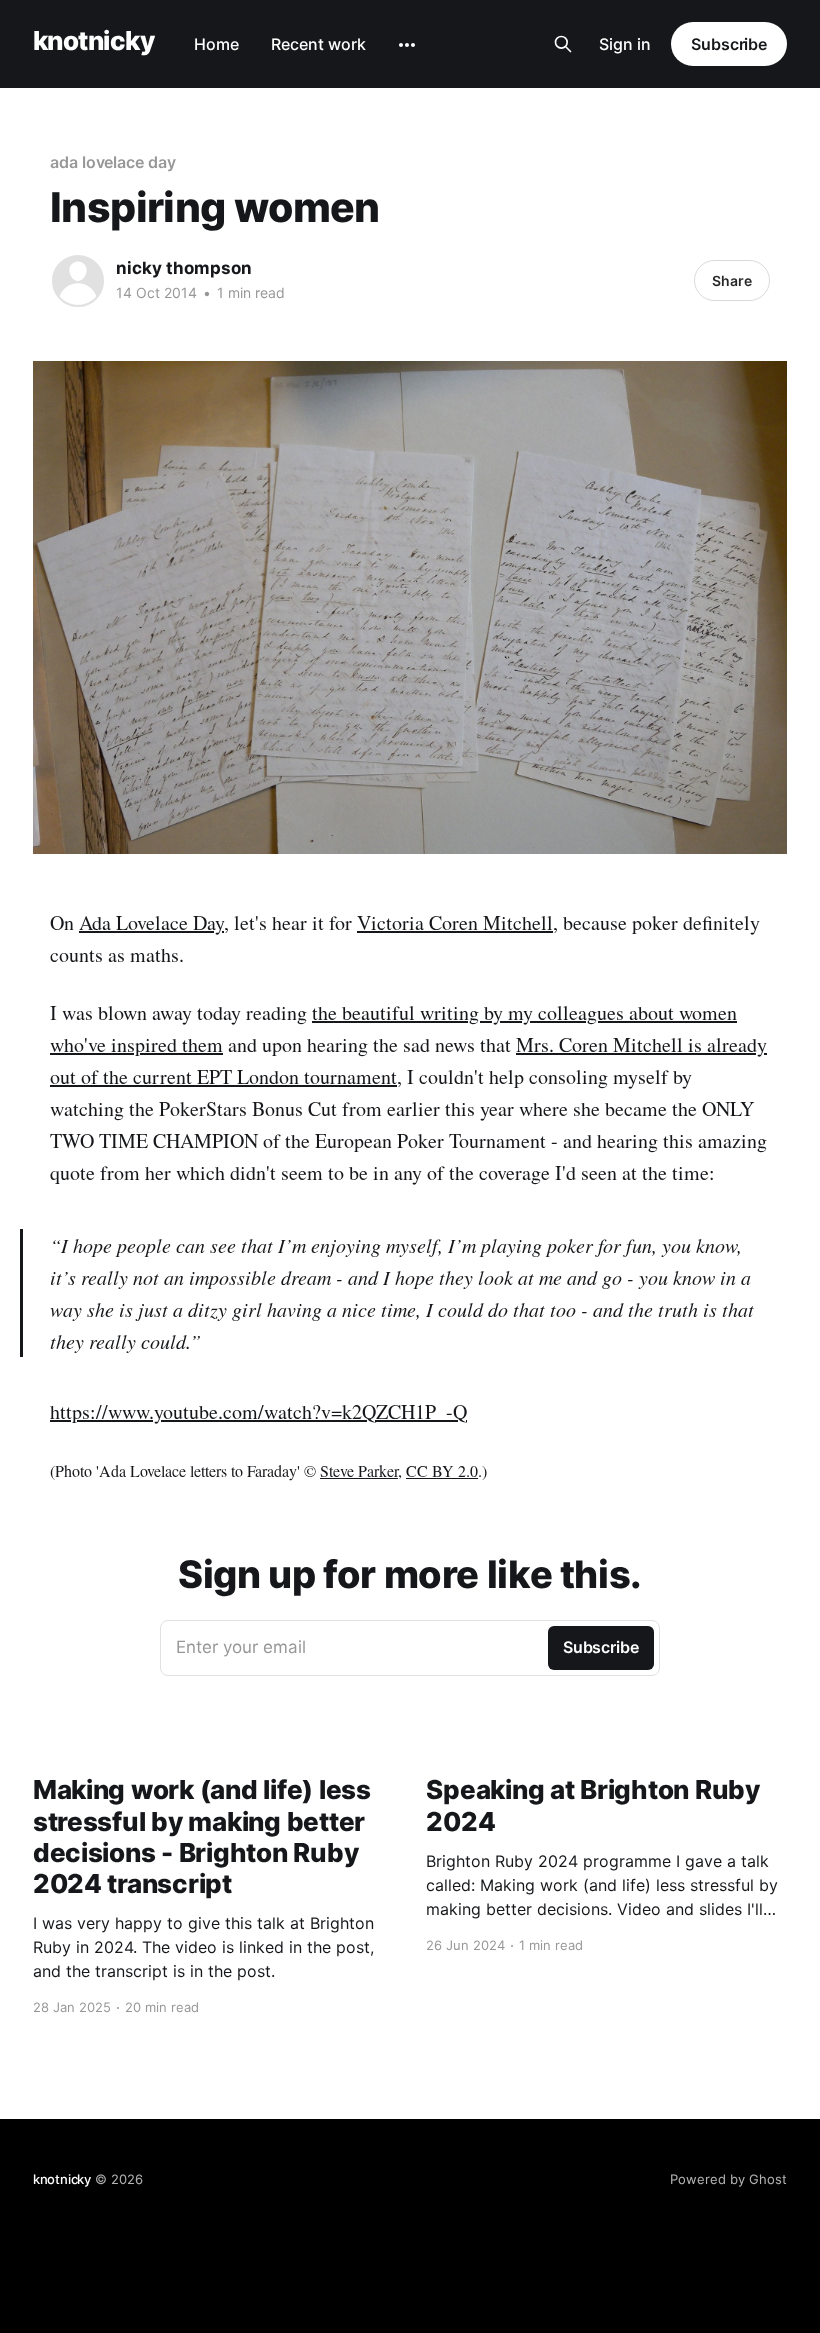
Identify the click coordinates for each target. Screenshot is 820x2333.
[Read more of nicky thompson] (78, 281)
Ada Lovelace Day (151, 922)
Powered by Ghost (728, 2179)
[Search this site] (563, 44)
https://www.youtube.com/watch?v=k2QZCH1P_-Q (258, 1411)
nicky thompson (184, 268)
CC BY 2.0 (442, 1470)
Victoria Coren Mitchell (455, 922)
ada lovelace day (113, 162)
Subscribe (729, 44)
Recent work (318, 44)
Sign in (625, 44)
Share (732, 280)
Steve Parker (359, 1470)
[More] (407, 45)
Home (216, 44)
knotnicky (93, 41)
